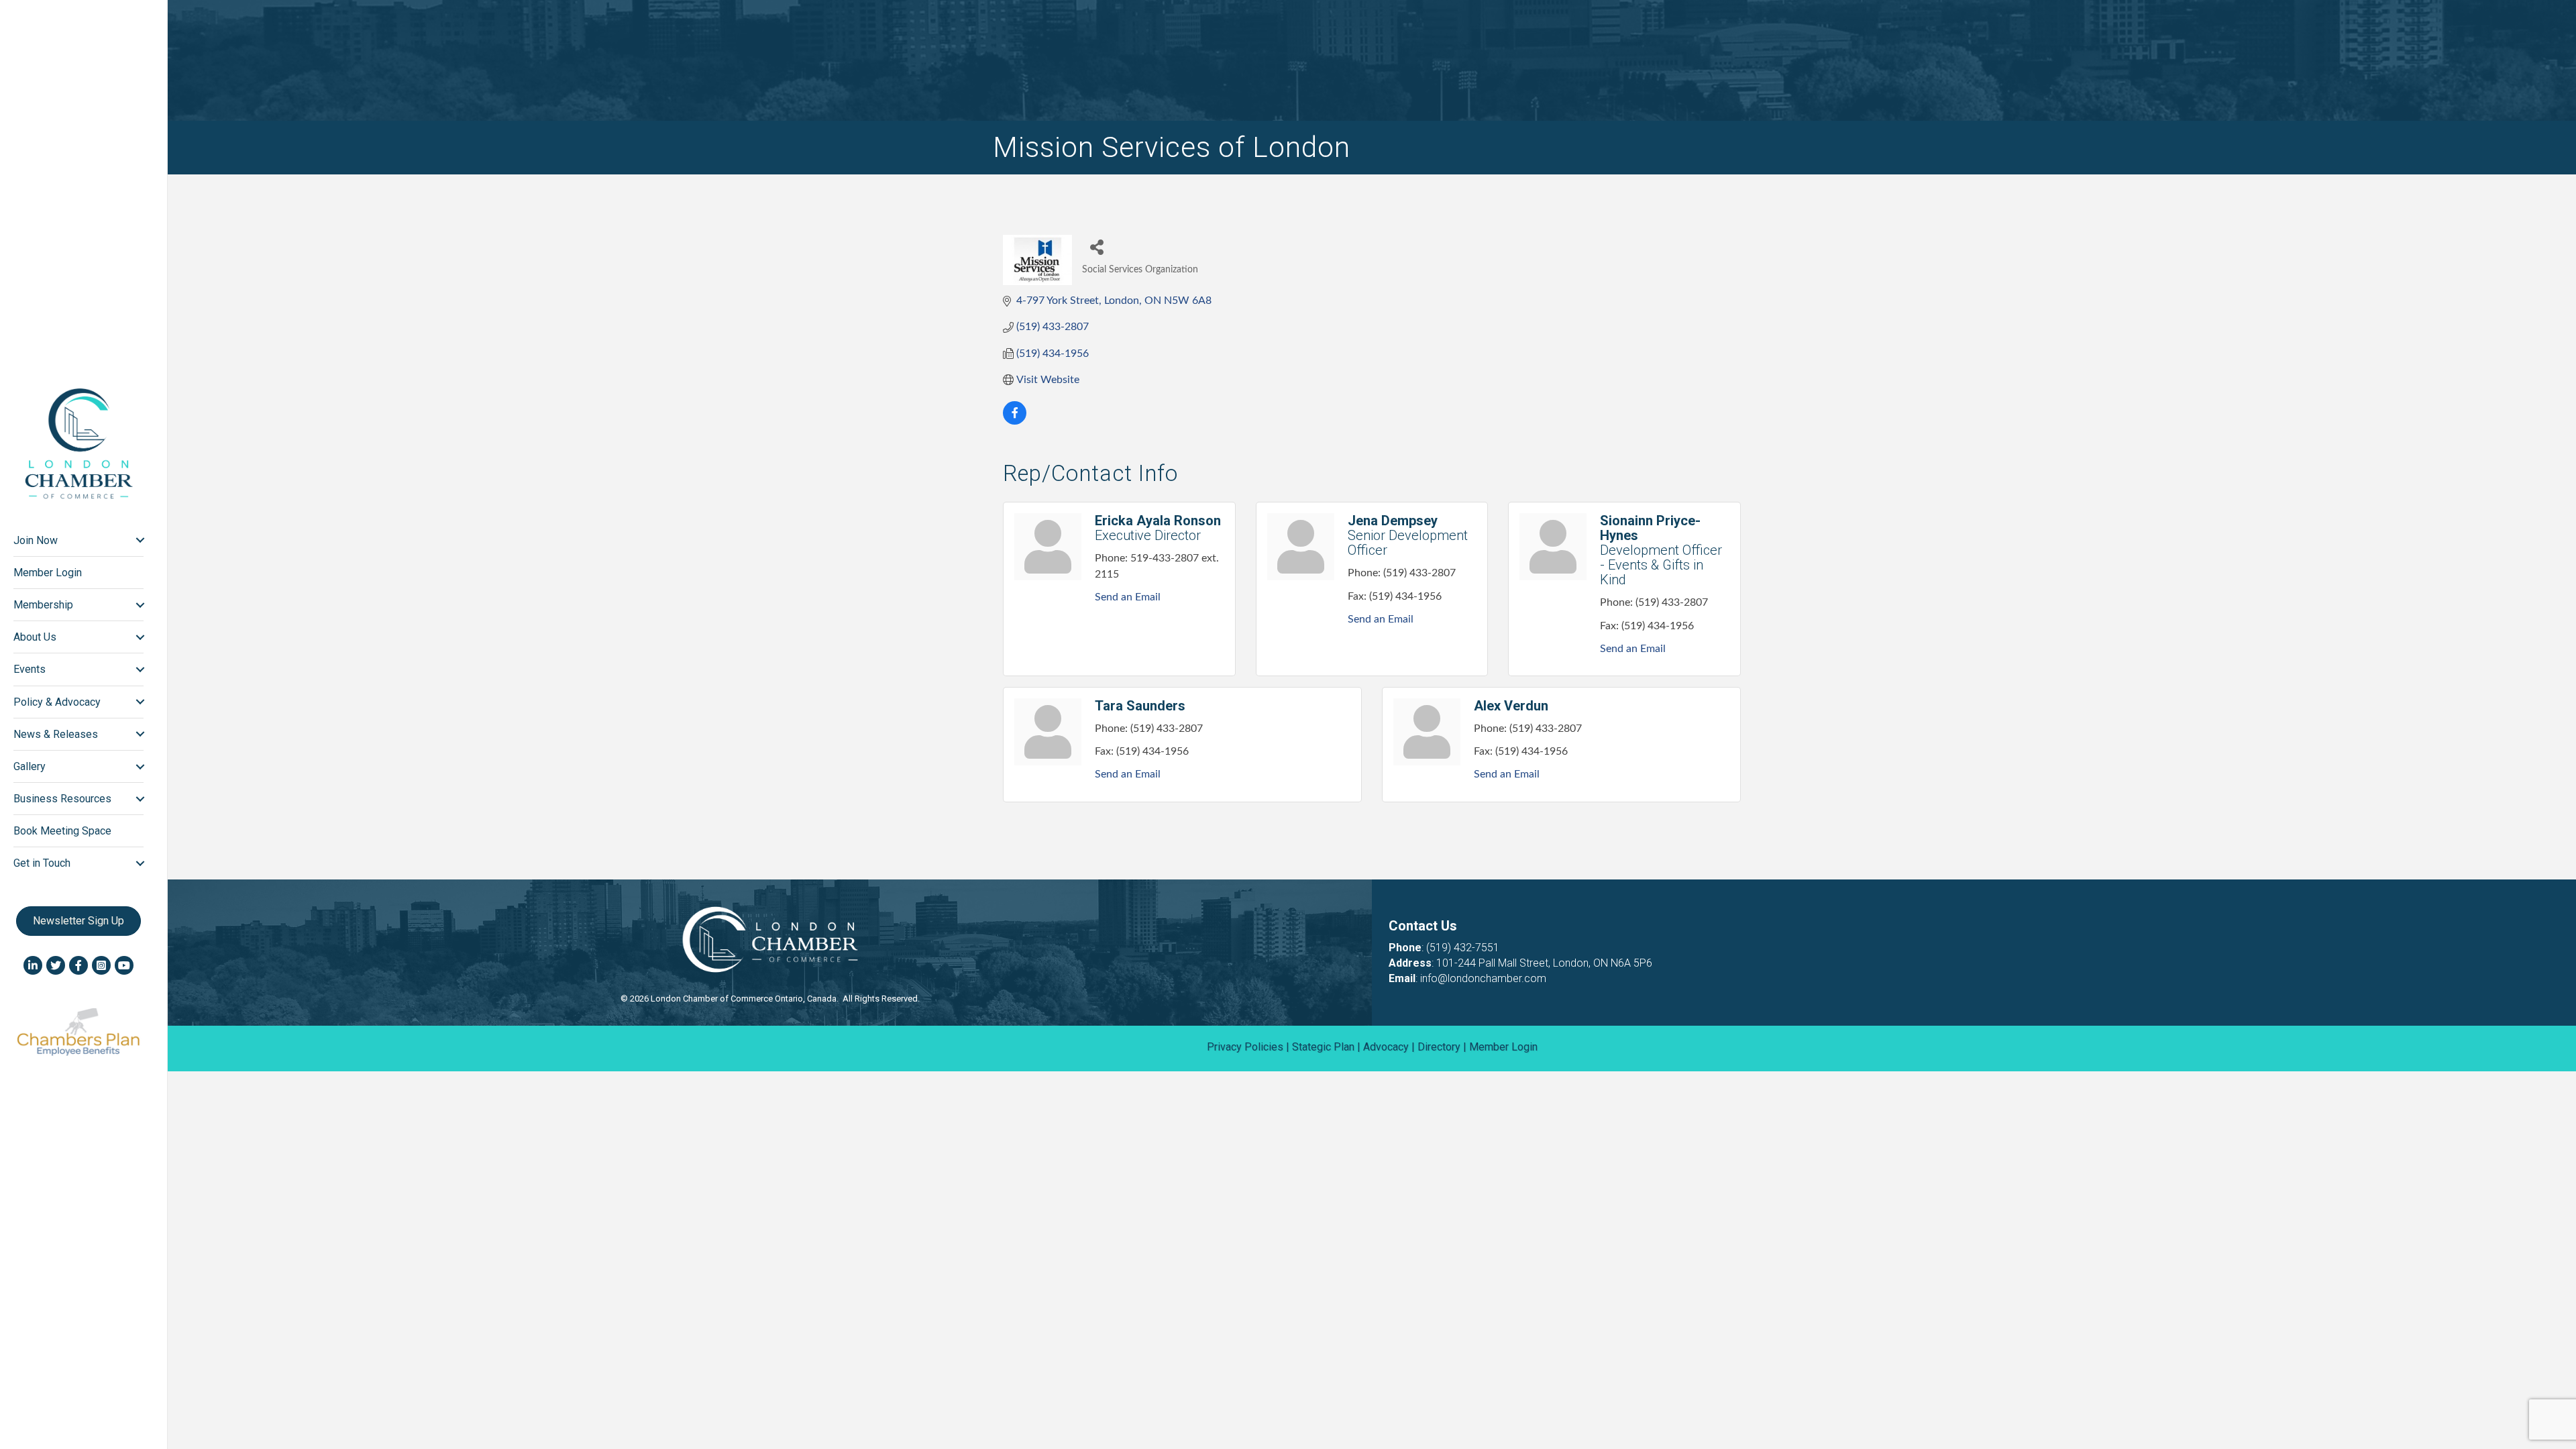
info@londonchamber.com (1483, 978)
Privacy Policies (1245, 1047)
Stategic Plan (1323, 1047)
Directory (1439, 1047)
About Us (35, 637)
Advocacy (1386, 1047)
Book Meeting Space (62, 831)
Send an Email (1128, 597)
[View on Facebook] (1015, 421)
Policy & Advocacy (57, 702)
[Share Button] (1097, 247)
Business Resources (62, 799)
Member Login (48, 573)
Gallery (30, 766)
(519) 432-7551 (1463, 948)
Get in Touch (42, 863)
